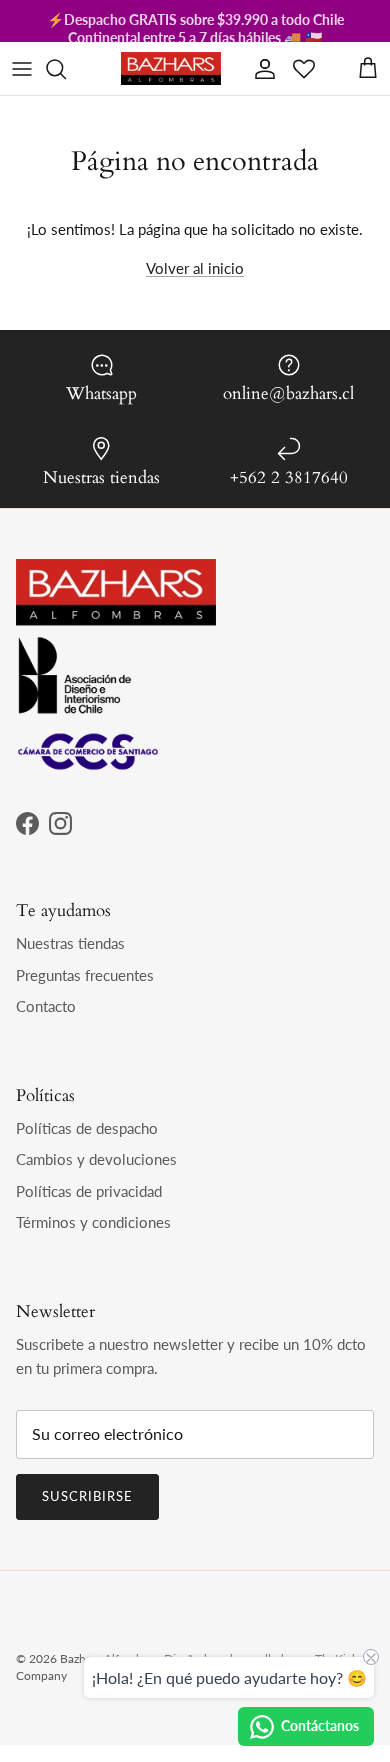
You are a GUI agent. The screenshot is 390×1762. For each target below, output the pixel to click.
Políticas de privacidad (89, 1191)
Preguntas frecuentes (85, 975)
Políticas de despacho (87, 1128)
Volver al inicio (195, 268)
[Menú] (22, 69)
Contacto (46, 1006)
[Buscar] (66, 69)
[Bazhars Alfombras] (171, 68)
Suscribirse (87, 1496)
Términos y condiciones (93, 1222)
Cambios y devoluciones (96, 1159)
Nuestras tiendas (70, 943)
